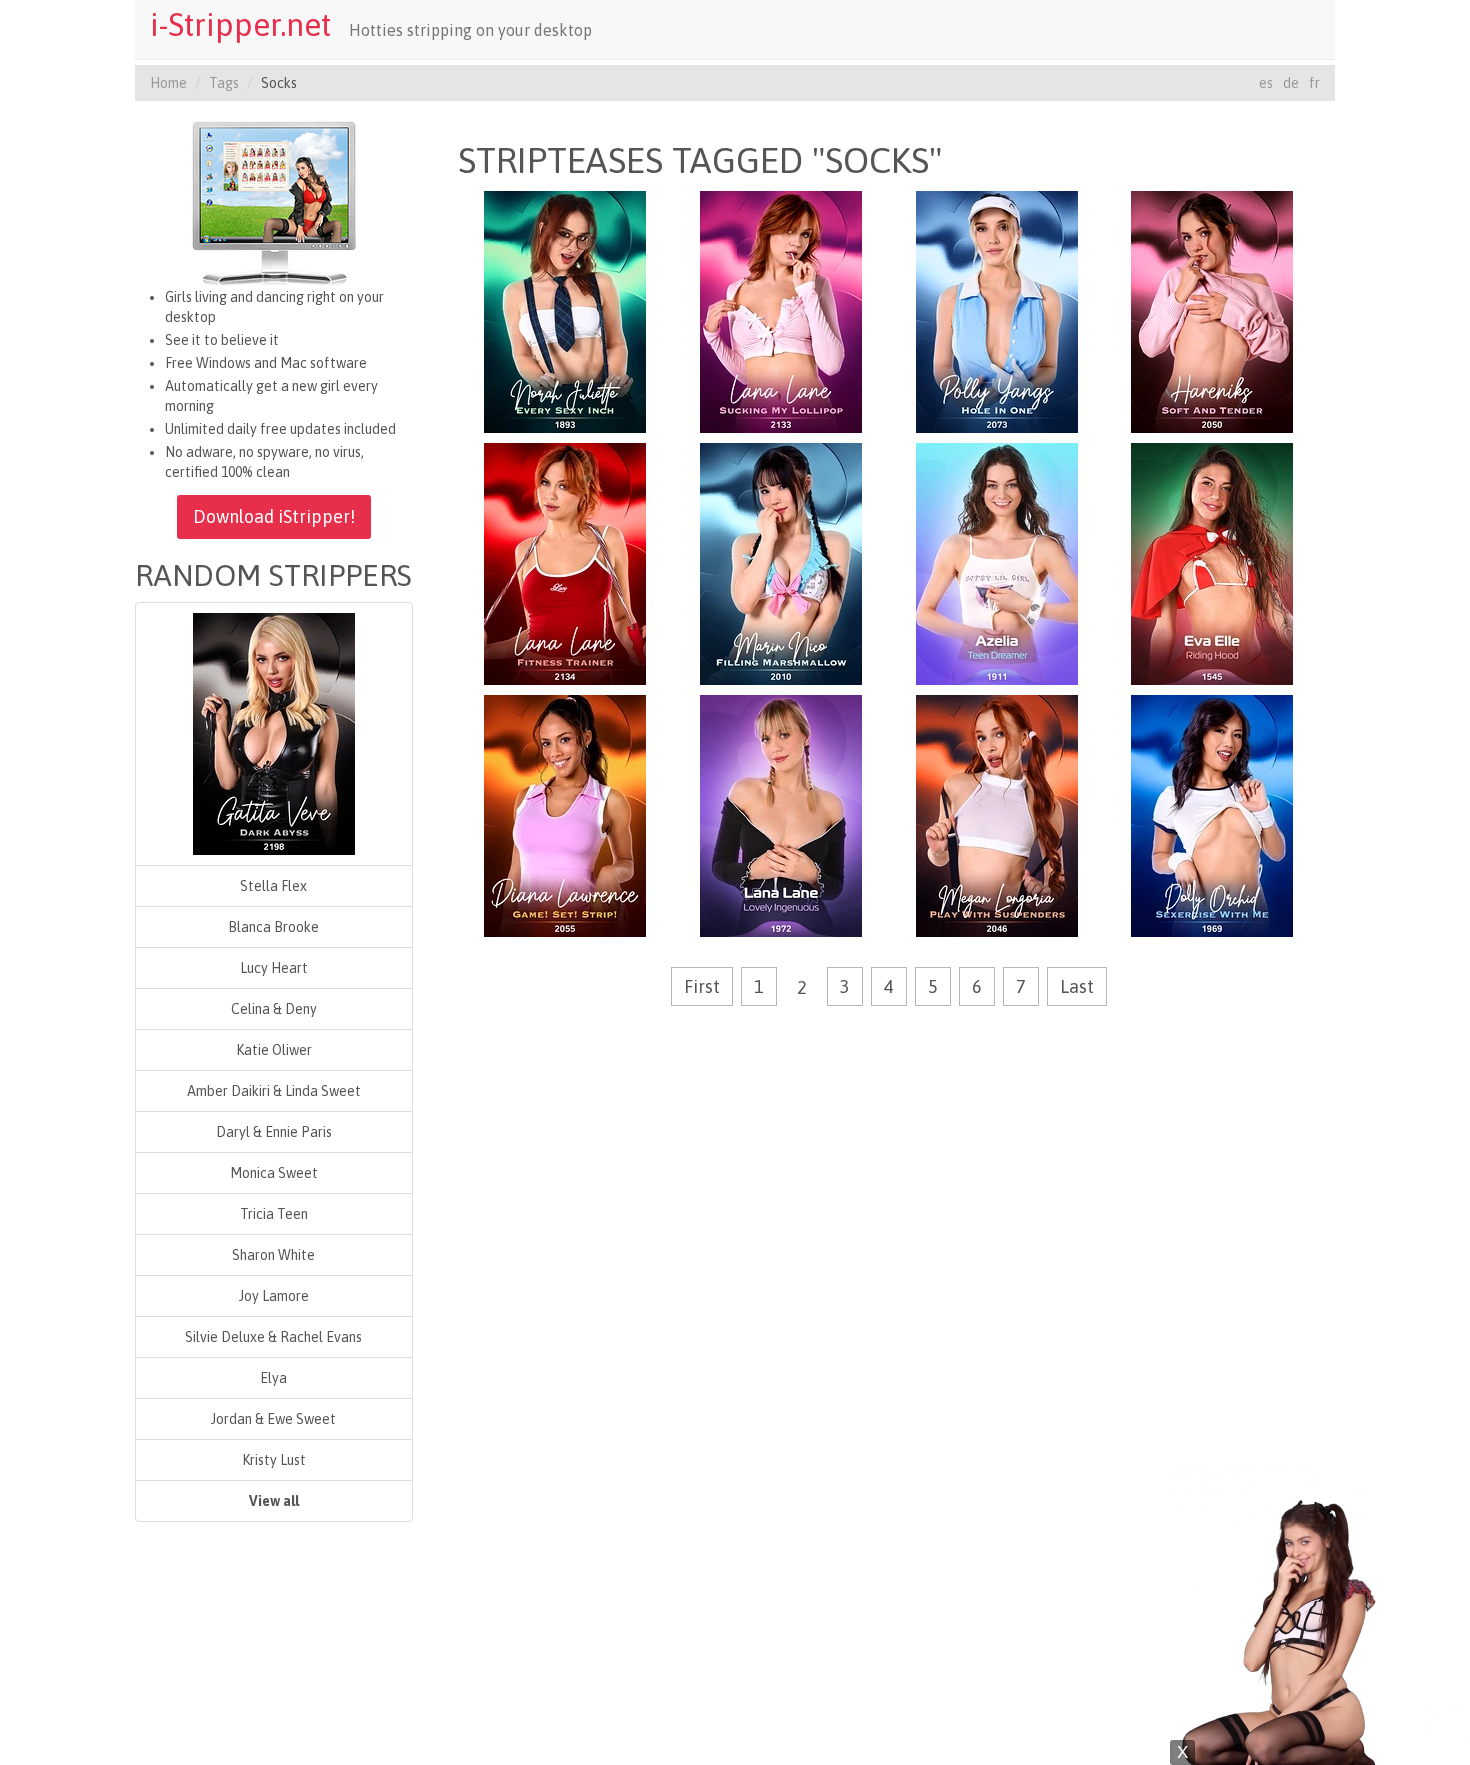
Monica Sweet (274, 1173)
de (1291, 83)
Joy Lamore (274, 1296)
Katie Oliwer (274, 1050)
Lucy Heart (274, 968)
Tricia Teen (274, 1214)
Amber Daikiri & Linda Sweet (274, 1091)
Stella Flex (273, 886)
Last (1077, 986)
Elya (273, 1378)
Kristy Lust (274, 1460)
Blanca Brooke (273, 927)
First (702, 986)
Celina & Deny (274, 1009)
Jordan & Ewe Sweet (273, 1419)
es (1266, 83)
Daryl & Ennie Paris (274, 1132)
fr (1314, 83)
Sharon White (273, 1255)
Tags (224, 83)
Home (168, 83)
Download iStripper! (274, 516)
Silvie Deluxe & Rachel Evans (273, 1337)
